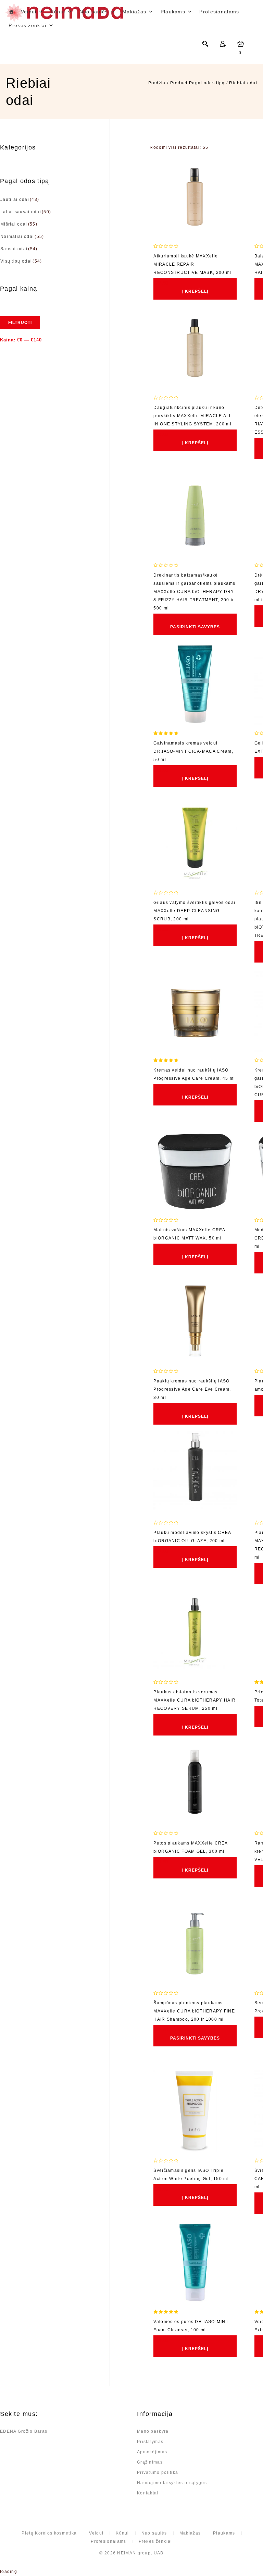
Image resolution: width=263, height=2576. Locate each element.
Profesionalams (219, 12)
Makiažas (134, 12)
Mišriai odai (14, 224)
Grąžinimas (150, 2462)
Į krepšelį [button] (195, 291)
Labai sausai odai (21, 212)
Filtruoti (20, 323)
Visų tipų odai (16, 261)
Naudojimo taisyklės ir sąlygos (172, 2483)
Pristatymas (150, 2442)
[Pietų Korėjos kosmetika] (11, 12)
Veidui (29, 12)
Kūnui (58, 12)
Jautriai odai (15, 199)
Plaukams (173, 12)
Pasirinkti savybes (195, 627)
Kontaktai (148, 2493)
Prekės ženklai (155, 2541)
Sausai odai (14, 249)
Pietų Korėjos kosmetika (49, 2533)
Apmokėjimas (152, 2452)
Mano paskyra (153, 2431)
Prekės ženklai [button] (27, 25)
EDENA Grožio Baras (24, 2431)
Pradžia (157, 83)
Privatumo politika (158, 2472)
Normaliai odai (17, 237)
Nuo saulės (94, 12)
